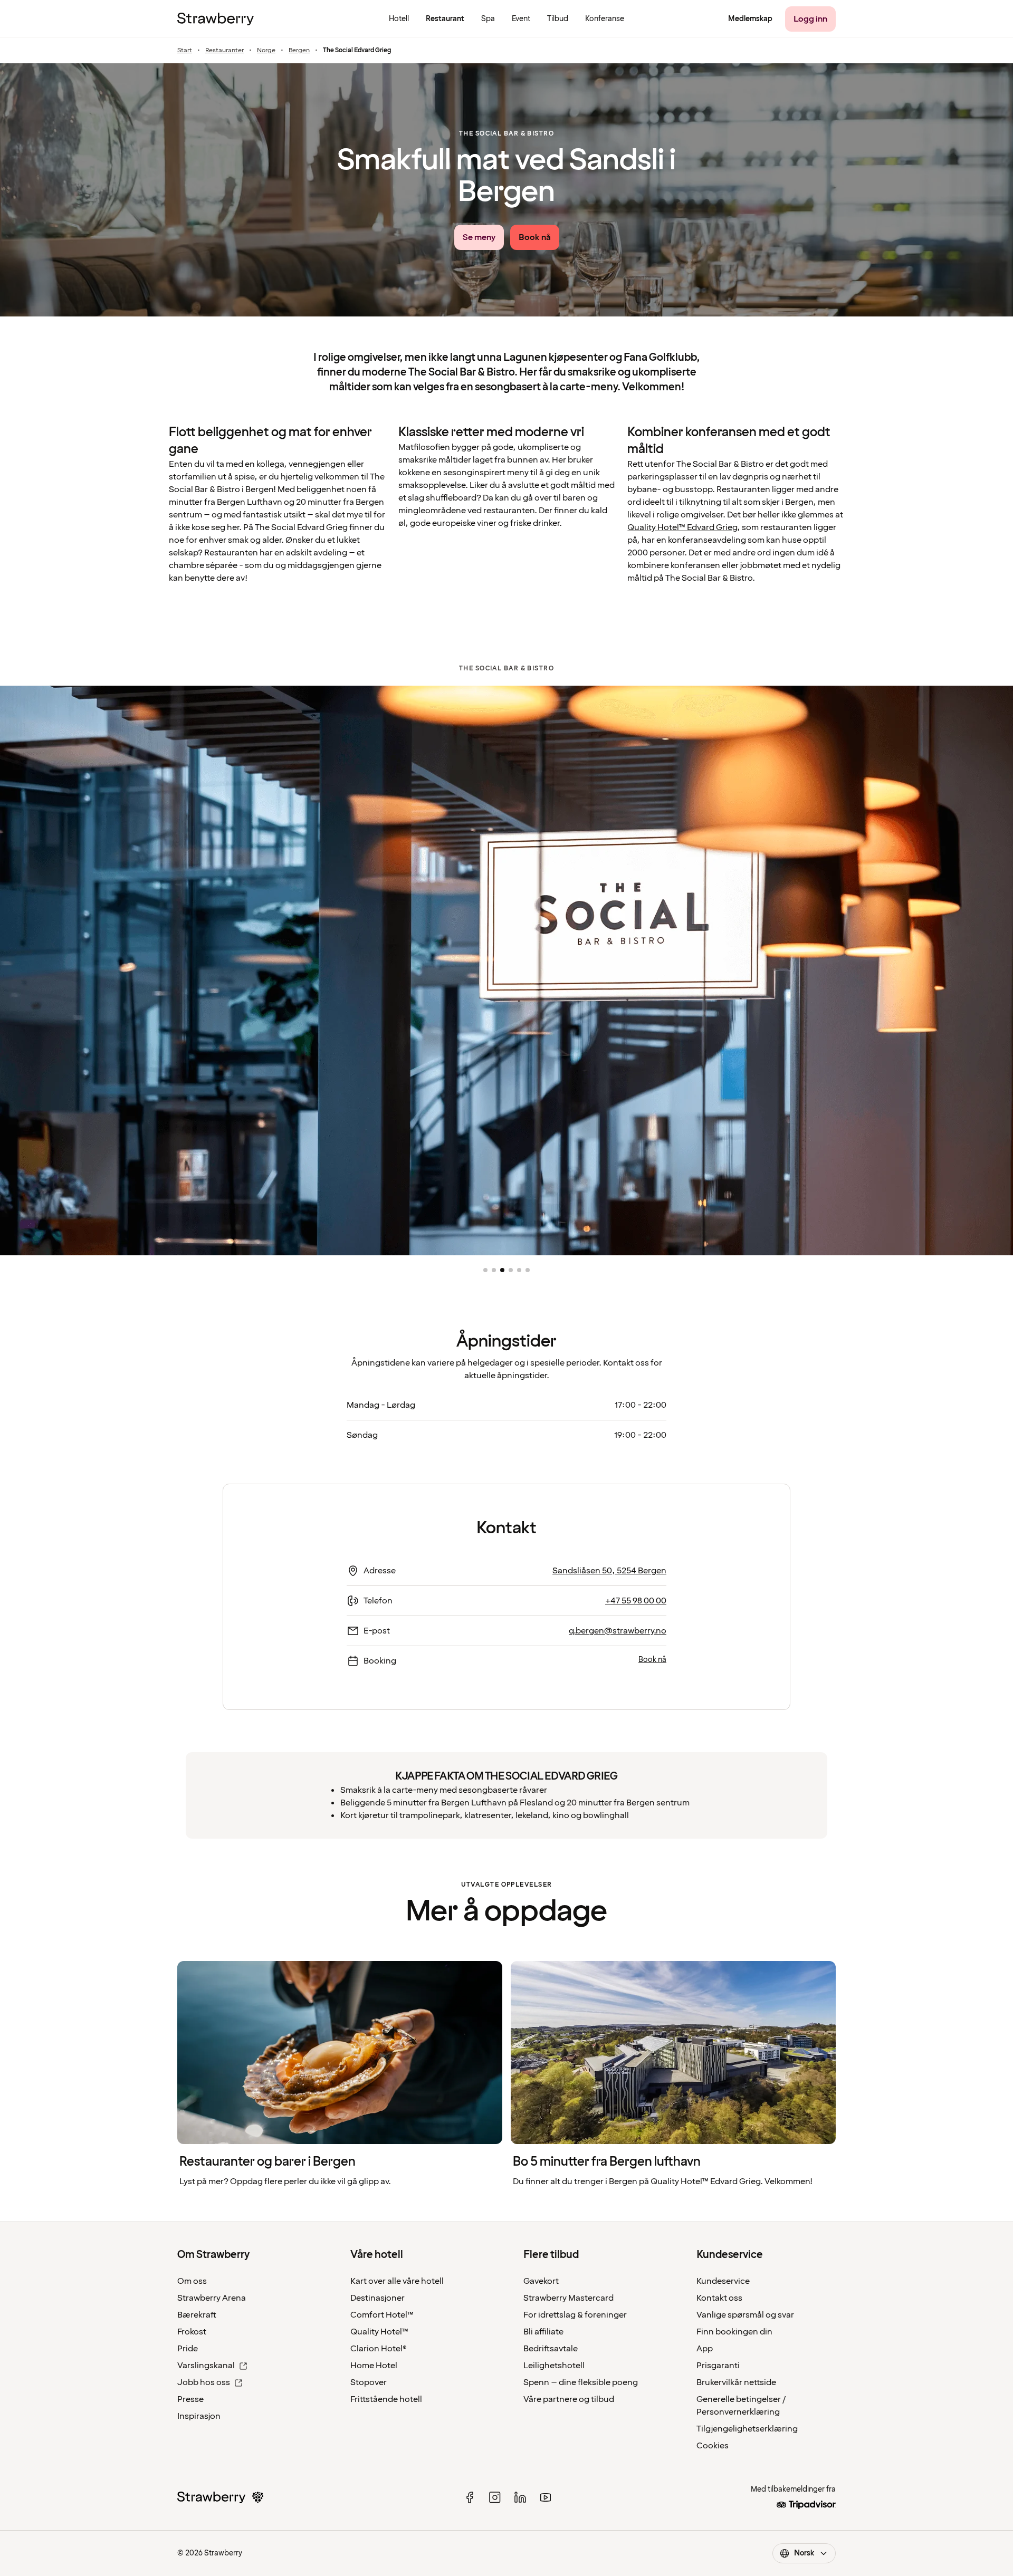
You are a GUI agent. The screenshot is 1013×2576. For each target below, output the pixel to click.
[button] (485, 1270)
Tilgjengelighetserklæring (747, 2429)
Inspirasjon (199, 2416)
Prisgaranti (718, 2366)
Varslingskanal (206, 2366)
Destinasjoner (378, 2298)
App (705, 2349)
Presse (190, 2399)
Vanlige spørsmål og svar (745, 2315)
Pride (188, 2349)
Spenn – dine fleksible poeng (581, 2382)
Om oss (192, 2281)
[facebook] (470, 2497)
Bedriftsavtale (551, 2349)
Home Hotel (374, 2366)
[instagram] (495, 2497)
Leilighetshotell (554, 2366)
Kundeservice (723, 2281)
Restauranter (224, 51)
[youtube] (546, 2497)
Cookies (713, 2446)
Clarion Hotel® (379, 2349)
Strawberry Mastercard (568, 2298)
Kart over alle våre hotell (397, 2281)
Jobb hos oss (204, 2382)
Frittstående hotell (386, 2399)
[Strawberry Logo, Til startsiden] (216, 19)
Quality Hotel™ (379, 2332)
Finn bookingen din (734, 2332)
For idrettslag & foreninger (575, 2315)
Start (185, 51)
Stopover (369, 2382)
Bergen (299, 51)
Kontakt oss (719, 2298)
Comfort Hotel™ (382, 2315)
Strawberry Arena (212, 2298)
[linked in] (520, 2497)
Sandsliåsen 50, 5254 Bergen (609, 1571)
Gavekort (541, 2281)
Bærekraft (197, 2315)
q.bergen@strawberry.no (618, 1631)
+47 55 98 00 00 (636, 1601)
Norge (266, 51)
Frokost (192, 2332)
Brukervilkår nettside (736, 2382)
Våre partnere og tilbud (569, 2399)
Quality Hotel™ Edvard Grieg (682, 527)
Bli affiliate (543, 2332)
